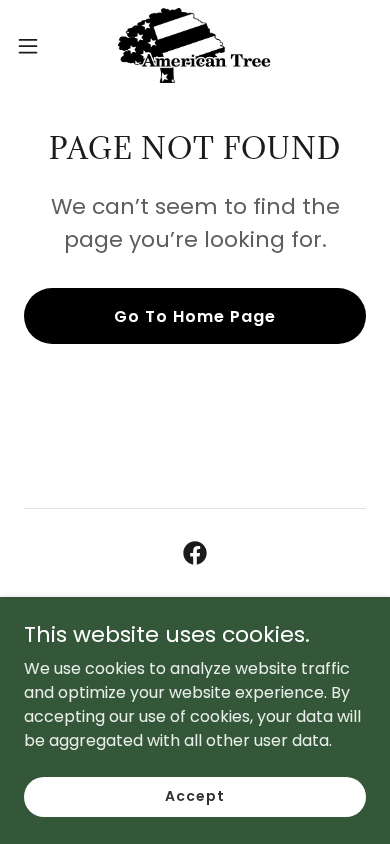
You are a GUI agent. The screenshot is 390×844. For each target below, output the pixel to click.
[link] (194, 45)
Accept (194, 796)
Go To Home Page (195, 316)
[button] (36, 46)
